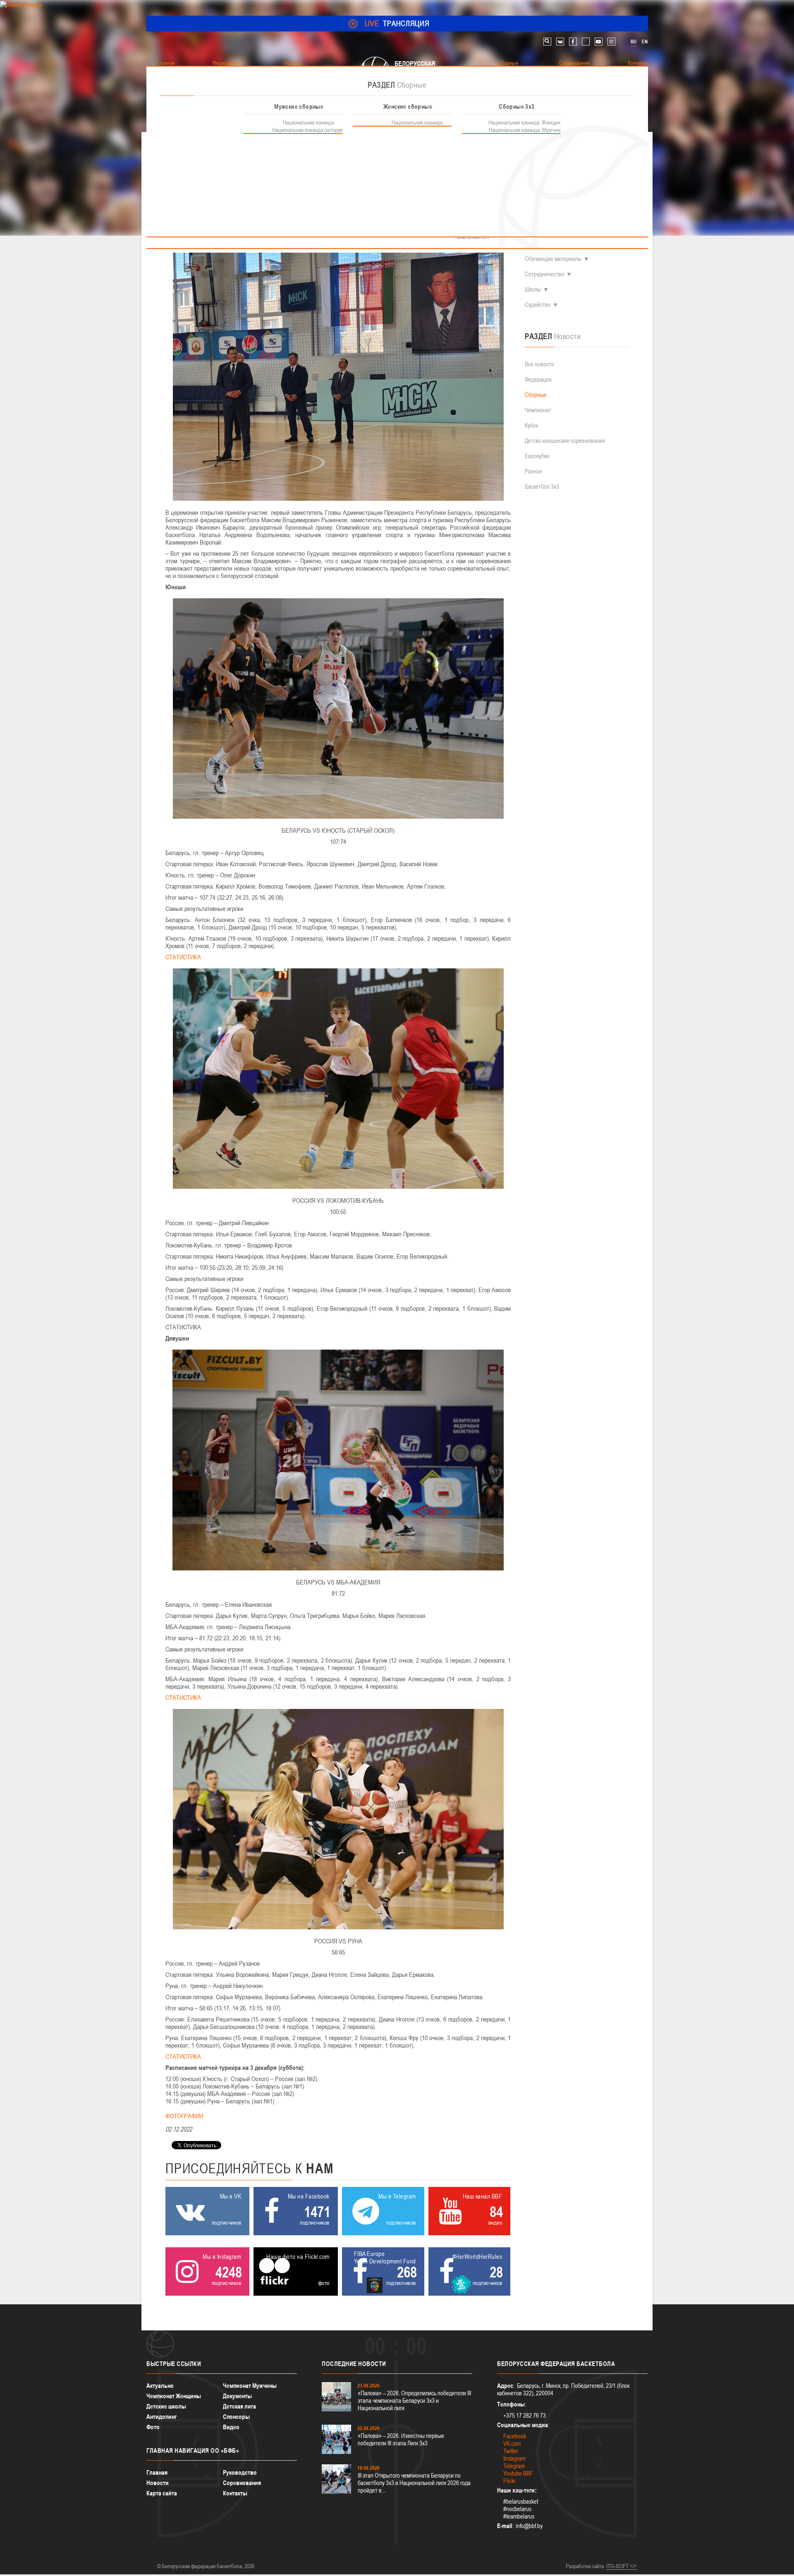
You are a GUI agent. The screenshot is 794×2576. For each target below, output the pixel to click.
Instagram (514, 2458)
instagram (611, 42)
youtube (599, 42)
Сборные (536, 395)
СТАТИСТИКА (183, 957)
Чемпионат (538, 410)
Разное (533, 471)
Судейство (538, 305)
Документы (237, 2396)
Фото (153, 2427)
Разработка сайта (585, 2566)
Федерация (538, 379)
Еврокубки (537, 456)
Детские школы (166, 2406)
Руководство (240, 2472)
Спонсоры (236, 2417)
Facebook (515, 2436)
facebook (573, 42)
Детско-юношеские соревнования (565, 441)
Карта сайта (162, 2493)
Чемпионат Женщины (174, 2396)
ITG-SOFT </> (622, 2566)
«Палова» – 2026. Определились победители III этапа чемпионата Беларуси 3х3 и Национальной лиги (414, 2400)
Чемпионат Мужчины (250, 2386)
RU (634, 42)
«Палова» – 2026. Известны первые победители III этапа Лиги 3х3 (401, 2439)
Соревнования (242, 2483)
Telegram (514, 2466)
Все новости (539, 364)
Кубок (531, 425)
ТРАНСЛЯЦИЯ (397, 23)
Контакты (235, 2493)
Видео (231, 2427)
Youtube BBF (518, 2473)
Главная (157, 2472)
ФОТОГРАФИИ (184, 2116)
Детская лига (239, 2406)
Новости (158, 2483)
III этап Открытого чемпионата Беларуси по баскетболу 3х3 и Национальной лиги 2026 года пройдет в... (414, 2483)
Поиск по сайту (547, 42)
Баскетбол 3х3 (542, 486)
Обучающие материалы (553, 259)
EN (645, 42)
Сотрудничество (544, 274)
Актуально (160, 2386)
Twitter (511, 2451)
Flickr (509, 2481)
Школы (533, 289)
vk (560, 42)
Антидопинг (161, 2417)
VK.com (512, 2443)
